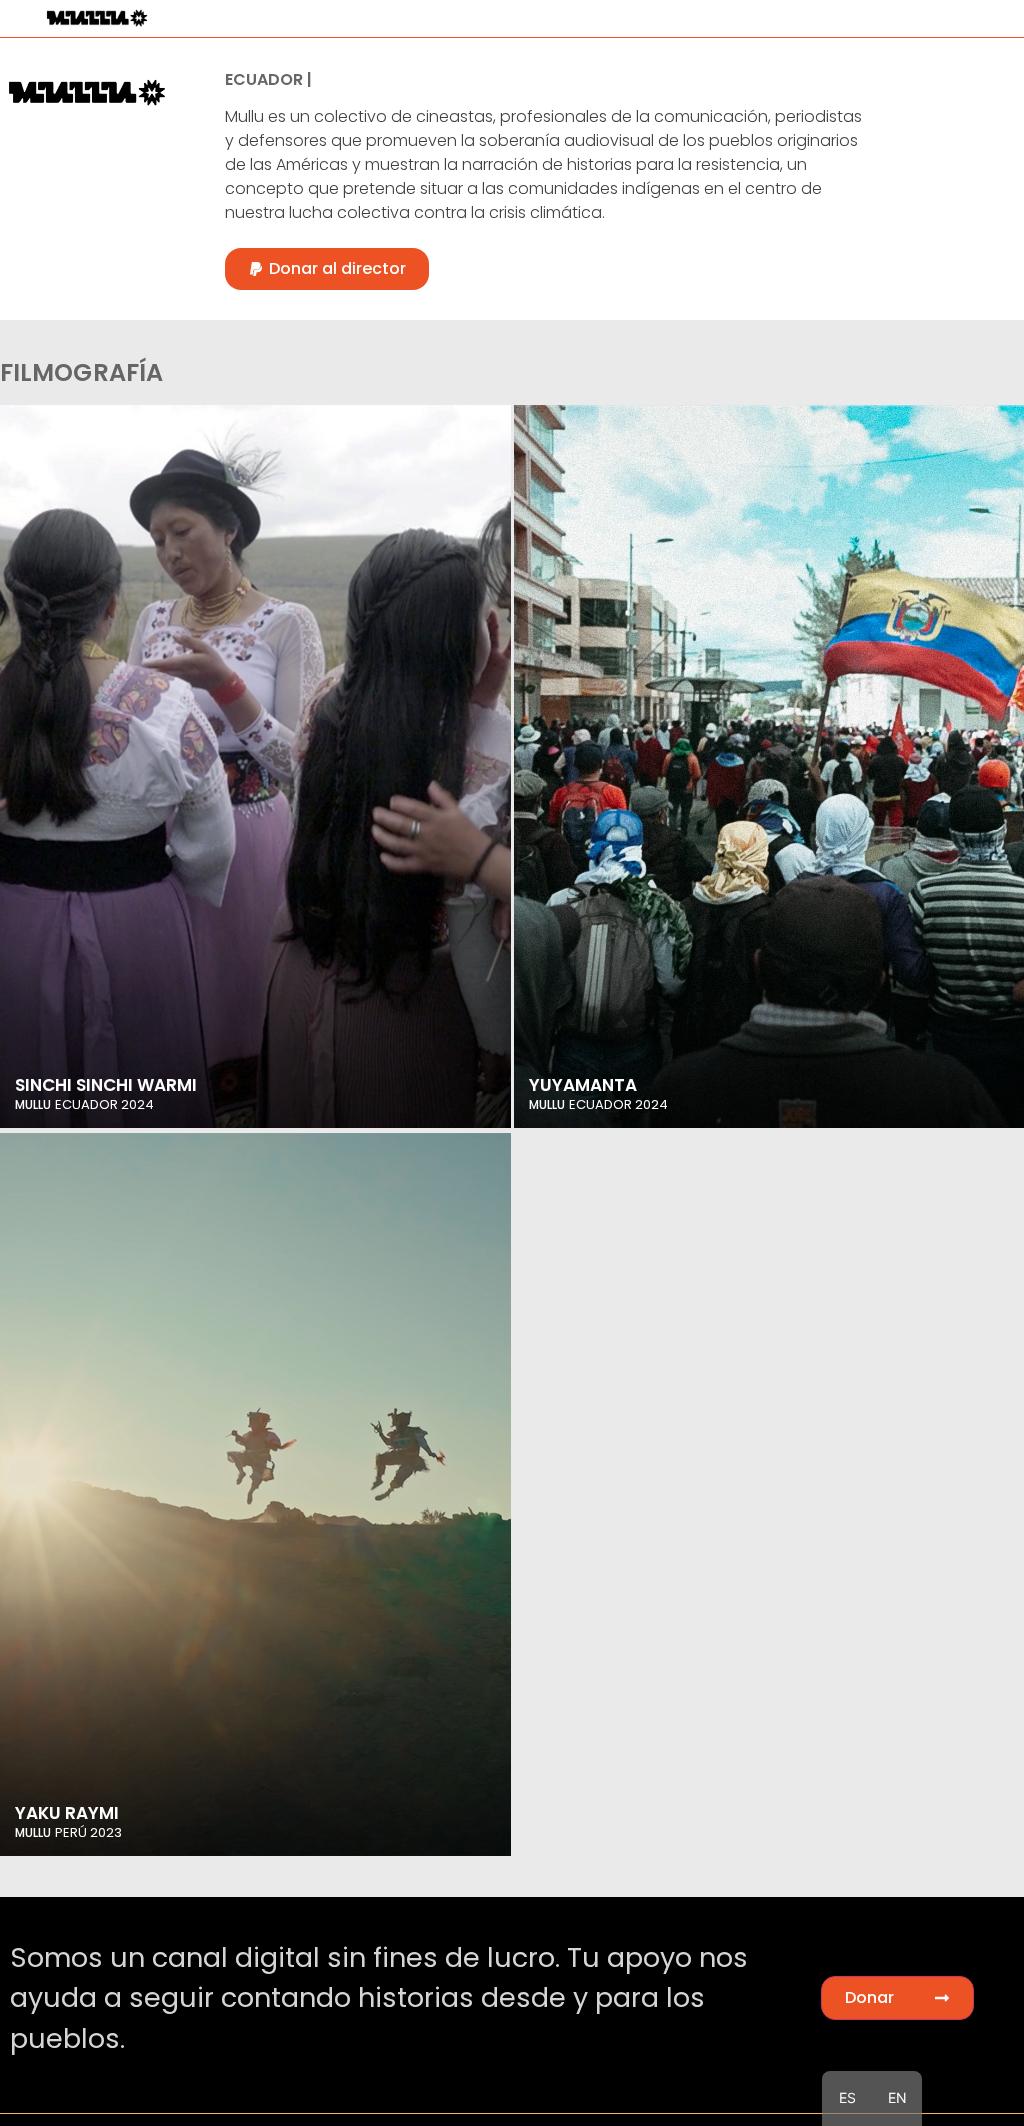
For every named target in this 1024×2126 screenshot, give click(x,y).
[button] (327, 269)
